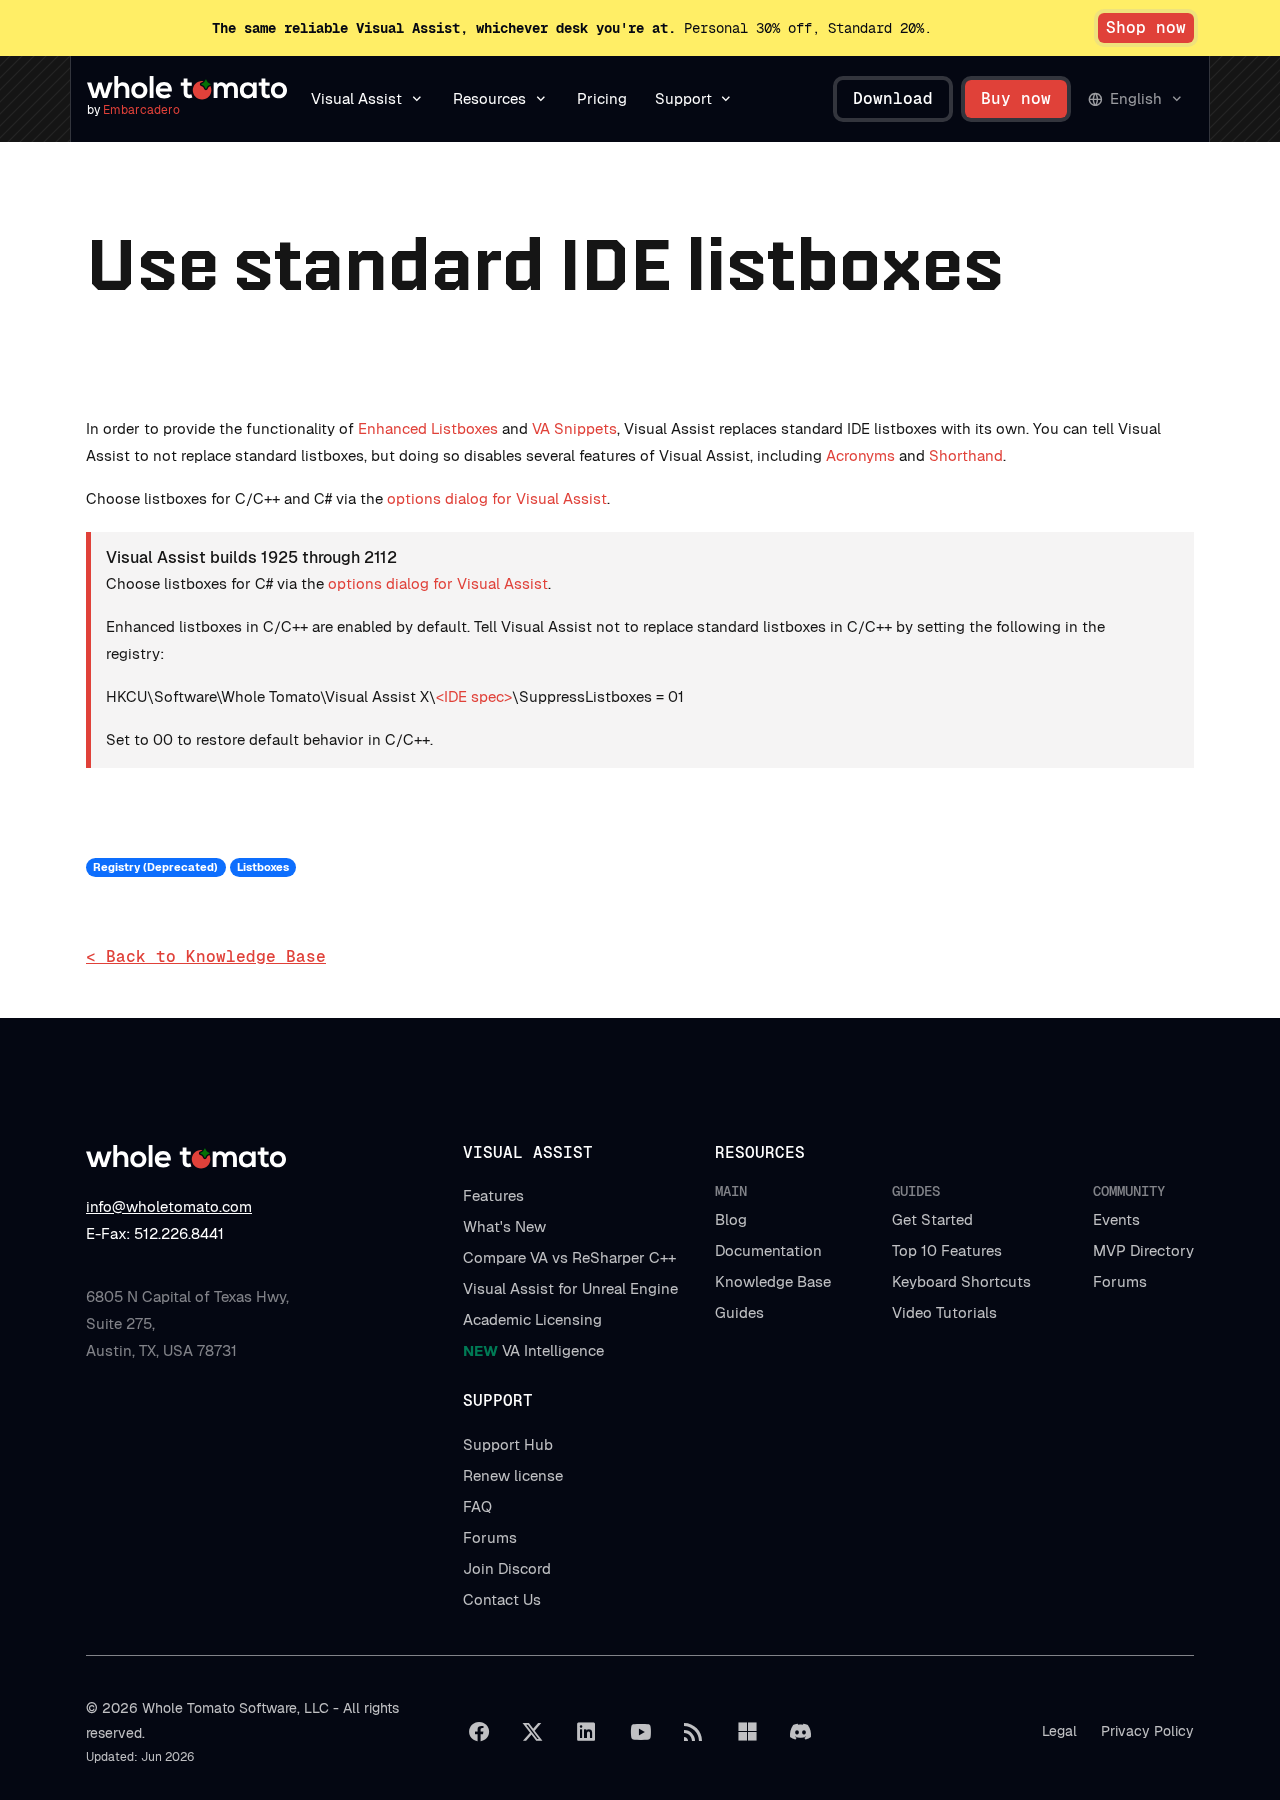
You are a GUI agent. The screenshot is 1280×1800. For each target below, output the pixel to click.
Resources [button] (489, 98)
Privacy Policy (1147, 1731)
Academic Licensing (532, 1319)
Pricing (602, 98)
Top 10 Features (947, 1250)
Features (493, 1195)
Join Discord (507, 1568)
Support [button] (683, 98)
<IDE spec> (474, 696)
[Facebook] (479, 1732)
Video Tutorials (944, 1312)
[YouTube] (640, 1732)
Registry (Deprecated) (155, 867)
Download (893, 98)
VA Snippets (574, 428)
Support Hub (508, 1444)
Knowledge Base (773, 1281)
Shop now (1146, 27)
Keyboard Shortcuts (961, 1281)
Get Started (932, 1219)
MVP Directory (1143, 1250)
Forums (1120, 1281)
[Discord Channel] (801, 1732)
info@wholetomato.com (169, 1206)
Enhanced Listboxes (428, 428)
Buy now (1016, 98)
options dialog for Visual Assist (497, 498)
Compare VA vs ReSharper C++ (569, 1257)
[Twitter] (533, 1732)
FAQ (477, 1506)
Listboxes (263, 867)
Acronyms (860, 455)
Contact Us (502, 1599)
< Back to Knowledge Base (206, 956)
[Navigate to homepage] (187, 88)
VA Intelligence (533, 1350)
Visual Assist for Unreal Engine (570, 1288)
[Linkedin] (586, 1732)
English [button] (1136, 98)
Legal (1059, 1731)
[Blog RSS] (694, 1732)
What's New (504, 1226)
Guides (739, 1312)
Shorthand (966, 455)
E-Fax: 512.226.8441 (155, 1233)
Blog (731, 1219)
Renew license (513, 1475)
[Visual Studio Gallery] (747, 1732)
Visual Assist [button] (356, 98)
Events (1116, 1219)
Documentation (768, 1250)
